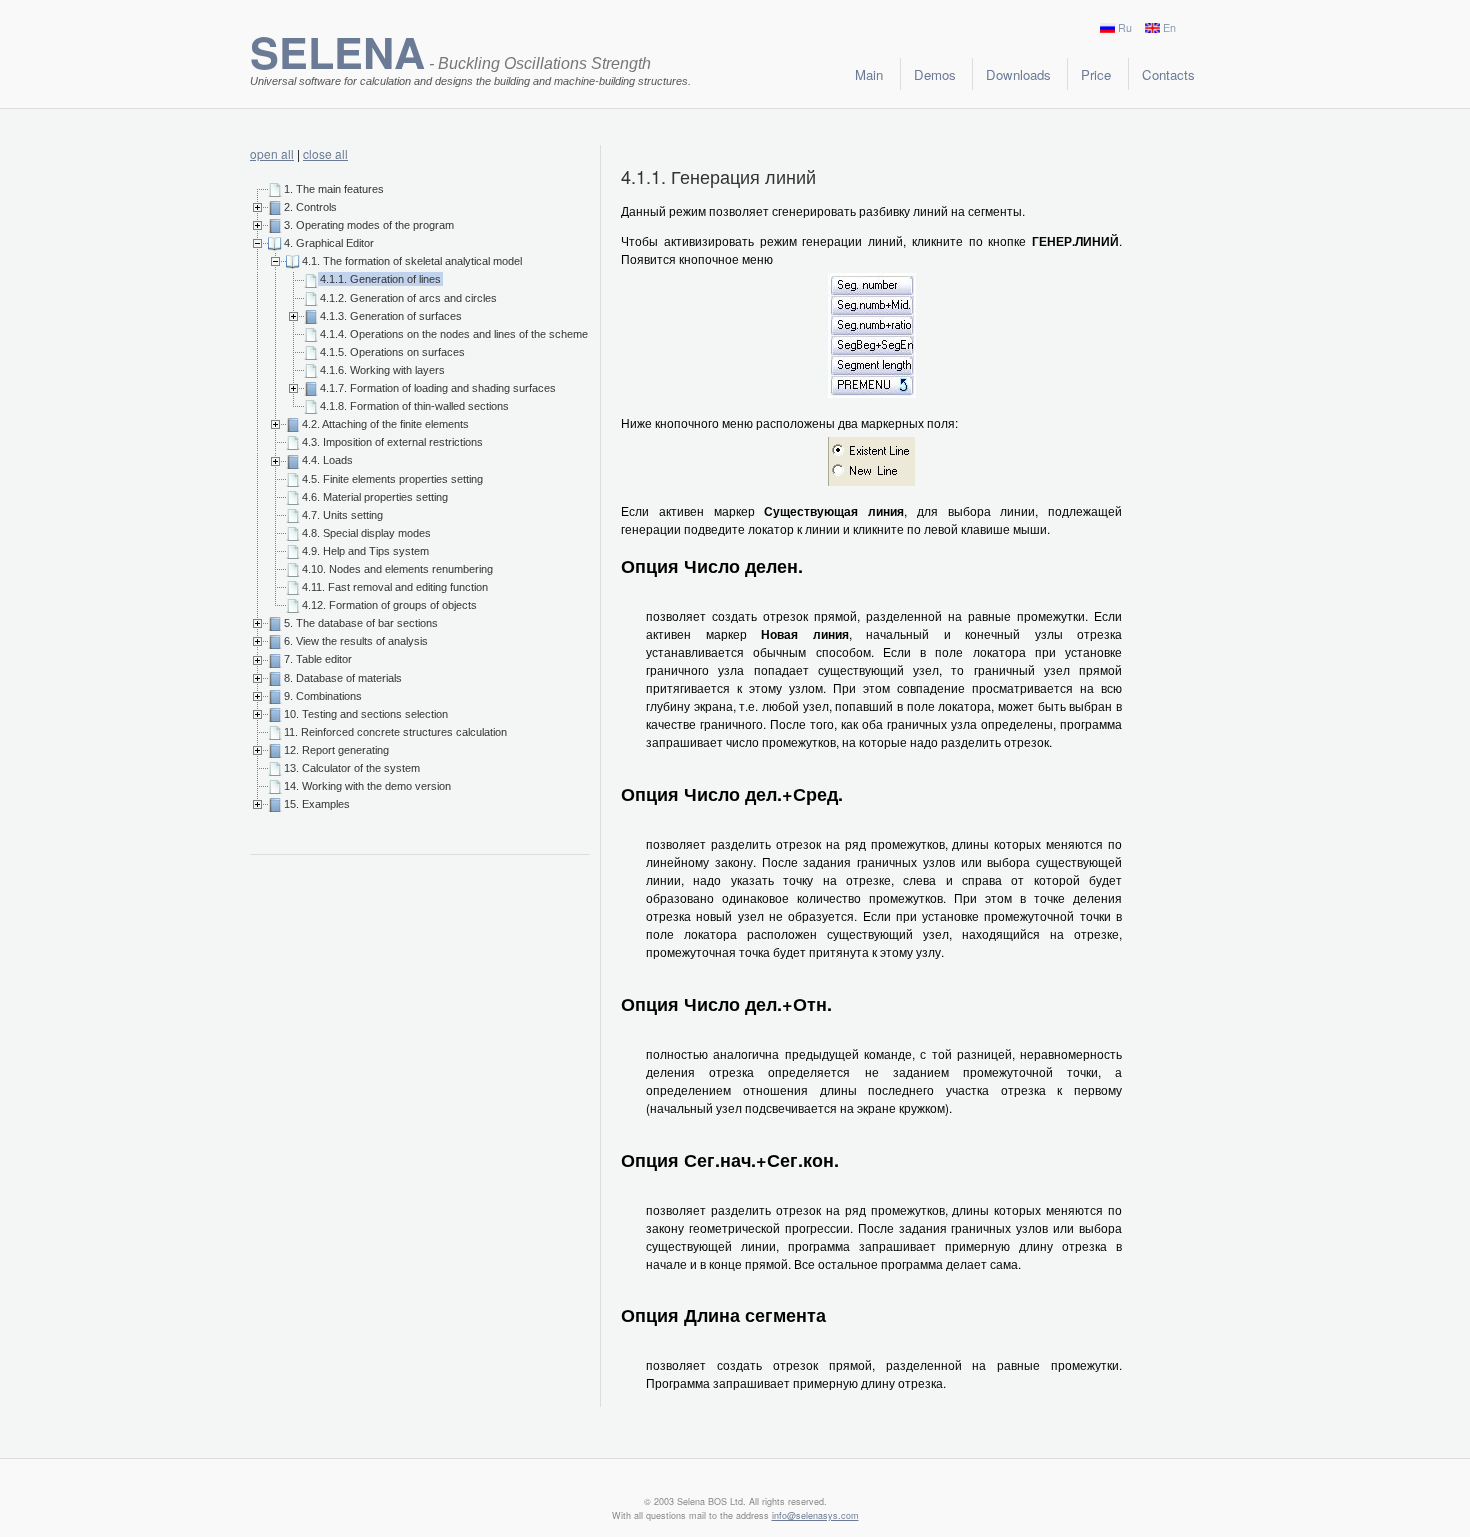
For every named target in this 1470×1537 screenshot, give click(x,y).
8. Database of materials (343, 678)
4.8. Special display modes (366, 533)
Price (1096, 74)
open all (272, 153)
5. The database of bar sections (361, 623)
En (1169, 27)
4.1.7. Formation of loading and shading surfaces (438, 388)
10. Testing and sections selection (366, 714)
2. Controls (310, 207)
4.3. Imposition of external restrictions (392, 442)
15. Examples (317, 804)
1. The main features (334, 189)
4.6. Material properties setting (375, 497)
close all (325, 153)
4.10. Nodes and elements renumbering (397, 569)
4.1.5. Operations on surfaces (392, 352)
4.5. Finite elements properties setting (392, 479)
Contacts (1168, 74)
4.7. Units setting (342, 515)
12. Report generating (336, 750)
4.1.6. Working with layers (382, 370)
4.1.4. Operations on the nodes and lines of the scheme (454, 334)
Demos (935, 74)
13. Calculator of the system (352, 768)
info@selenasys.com (815, 1515)
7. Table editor (318, 659)
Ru (1125, 27)
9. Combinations (323, 696)
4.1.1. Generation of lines (380, 279)
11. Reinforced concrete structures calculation (395, 732)
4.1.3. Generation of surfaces (391, 316)
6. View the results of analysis (356, 641)
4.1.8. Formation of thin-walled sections (414, 406)
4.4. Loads (327, 460)
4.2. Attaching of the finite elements (385, 424)
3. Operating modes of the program (369, 225)
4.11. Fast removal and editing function (395, 587)
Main (869, 74)
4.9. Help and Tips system (365, 551)
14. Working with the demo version (367, 786)
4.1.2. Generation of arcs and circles (408, 298)
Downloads (1018, 74)
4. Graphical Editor (329, 243)
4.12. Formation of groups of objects (389, 605)
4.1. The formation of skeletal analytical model (412, 261)
